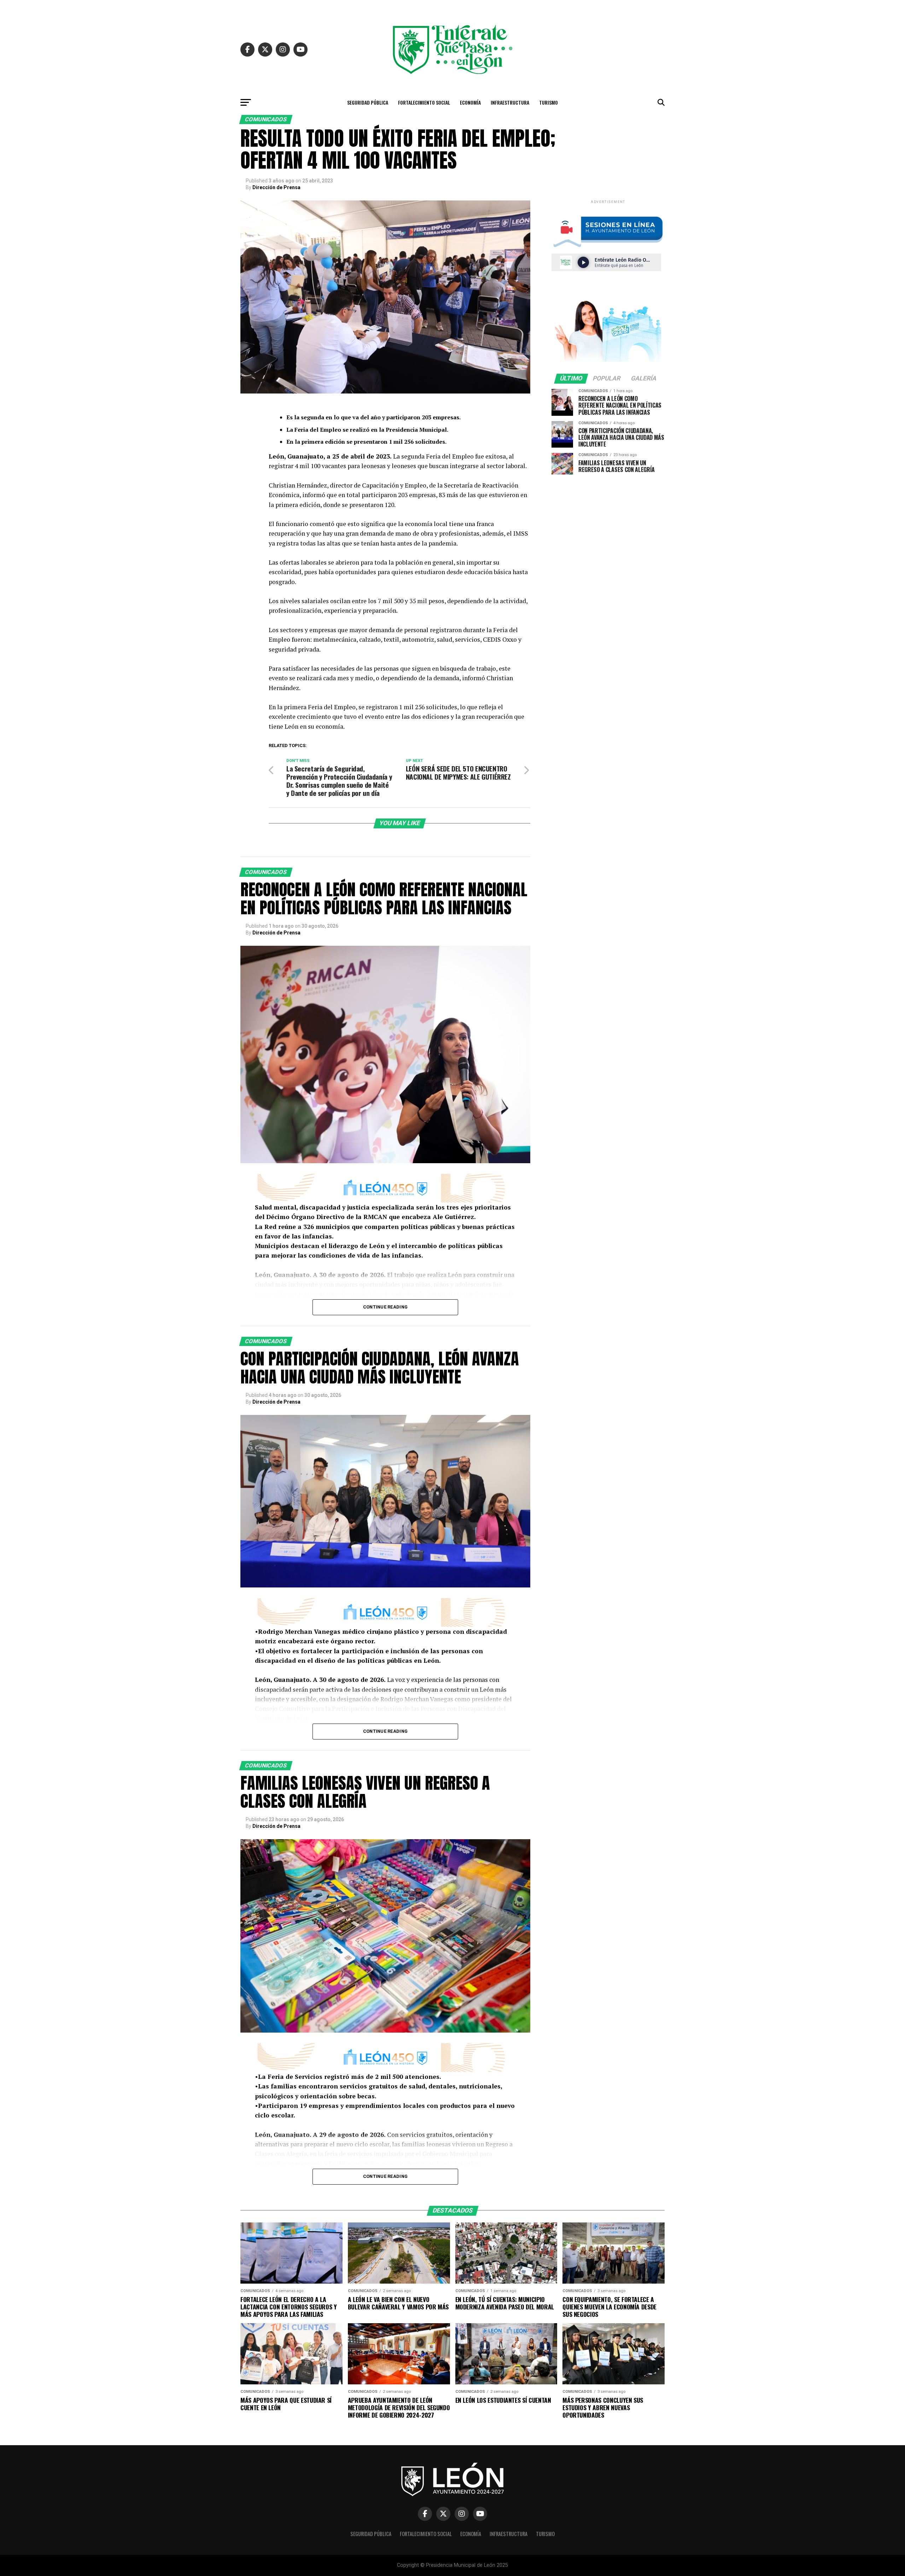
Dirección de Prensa (276, 187)
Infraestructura (510, 102)
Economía (470, 102)
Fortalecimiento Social (424, 102)
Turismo (548, 102)
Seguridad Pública (368, 102)
